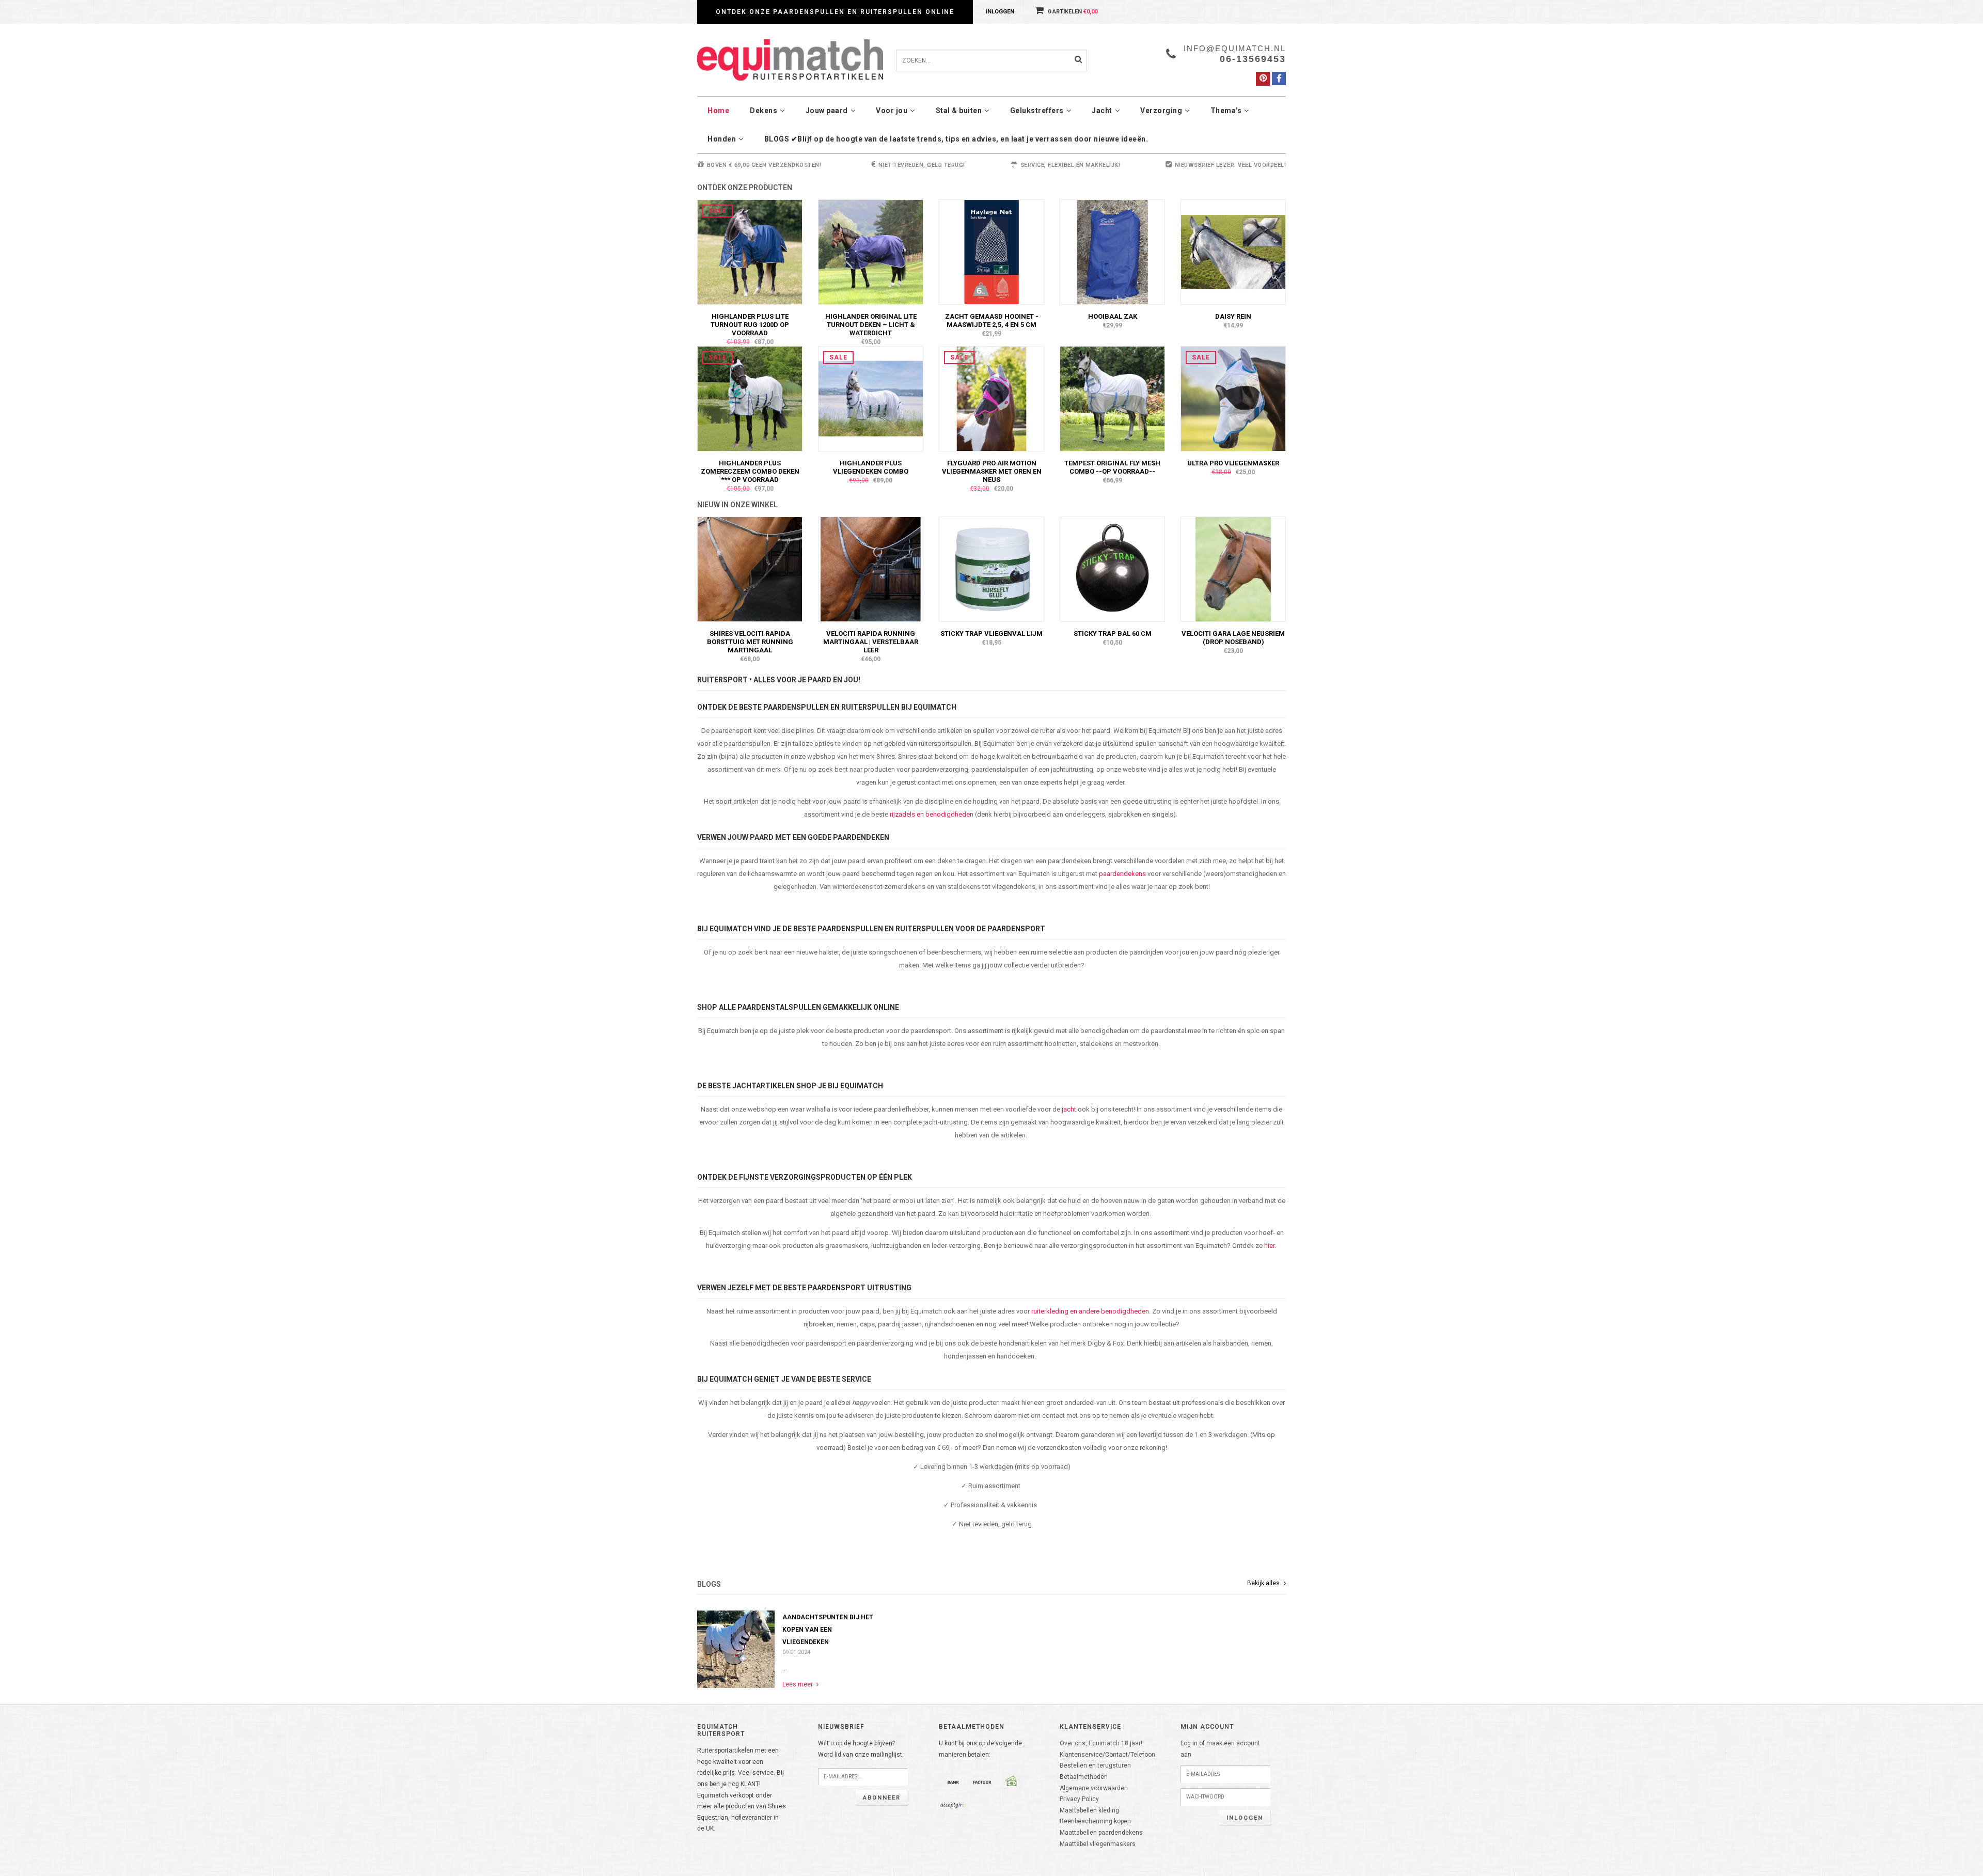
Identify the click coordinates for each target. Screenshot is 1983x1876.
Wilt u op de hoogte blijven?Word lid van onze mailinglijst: (861, 1749)
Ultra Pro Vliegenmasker (1233, 463)
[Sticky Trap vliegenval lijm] (991, 569)
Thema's (1226, 111)
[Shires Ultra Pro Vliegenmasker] (1233, 398)
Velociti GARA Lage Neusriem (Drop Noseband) (1233, 638)
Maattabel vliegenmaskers (1098, 1844)
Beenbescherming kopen (1095, 1821)
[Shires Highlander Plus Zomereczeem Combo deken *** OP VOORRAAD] (750, 398)
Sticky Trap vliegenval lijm (991, 634)
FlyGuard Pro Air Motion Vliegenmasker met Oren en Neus (992, 471)
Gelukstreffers (1037, 111)
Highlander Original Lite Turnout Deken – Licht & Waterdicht (871, 325)
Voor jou (892, 111)
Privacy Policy (1079, 1799)
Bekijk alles (1264, 1583)
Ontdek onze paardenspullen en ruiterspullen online (835, 12)
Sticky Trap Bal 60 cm (1113, 634)
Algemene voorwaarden (1094, 1788)
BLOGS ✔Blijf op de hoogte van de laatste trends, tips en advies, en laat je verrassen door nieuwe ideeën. (956, 139)
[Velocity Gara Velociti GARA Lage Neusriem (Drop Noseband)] (1233, 569)
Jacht (1102, 111)
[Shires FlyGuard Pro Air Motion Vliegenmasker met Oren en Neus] (991, 398)
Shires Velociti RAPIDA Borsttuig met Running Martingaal (750, 642)
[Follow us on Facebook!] (1279, 79)
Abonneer (882, 1798)
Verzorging (1161, 111)
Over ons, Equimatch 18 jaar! (1101, 1743)
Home (718, 111)
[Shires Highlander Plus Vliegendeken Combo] (871, 398)
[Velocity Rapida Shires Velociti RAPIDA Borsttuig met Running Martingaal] (750, 569)
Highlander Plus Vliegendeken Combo (871, 467)
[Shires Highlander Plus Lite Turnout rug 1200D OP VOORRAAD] (750, 252)
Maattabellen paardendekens (1101, 1833)
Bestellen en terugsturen (1095, 1765)
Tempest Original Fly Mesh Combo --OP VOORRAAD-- (1112, 467)
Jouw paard (827, 111)
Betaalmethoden (1084, 1777)
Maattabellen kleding (1089, 1810)
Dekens (764, 111)
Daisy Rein (1233, 316)
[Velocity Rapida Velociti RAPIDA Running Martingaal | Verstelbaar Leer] (871, 569)
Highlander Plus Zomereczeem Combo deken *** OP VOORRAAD (750, 471)
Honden (722, 139)
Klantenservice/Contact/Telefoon (1107, 1755)
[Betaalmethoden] (953, 1782)
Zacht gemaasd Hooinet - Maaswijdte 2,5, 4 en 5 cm (992, 321)
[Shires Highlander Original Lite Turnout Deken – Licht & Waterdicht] (871, 252)
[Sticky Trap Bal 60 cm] (1112, 569)
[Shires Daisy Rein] (1233, 252)
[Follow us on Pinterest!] (1263, 79)
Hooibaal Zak (1113, 316)
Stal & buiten (959, 111)
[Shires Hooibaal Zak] (1112, 252)
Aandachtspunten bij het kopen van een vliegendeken (828, 1630)
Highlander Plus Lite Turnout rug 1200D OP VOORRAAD (750, 325)
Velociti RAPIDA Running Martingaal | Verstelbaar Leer (871, 642)
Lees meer (798, 1684)
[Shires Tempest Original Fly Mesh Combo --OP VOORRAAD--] (1112, 398)
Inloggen (1000, 12)
